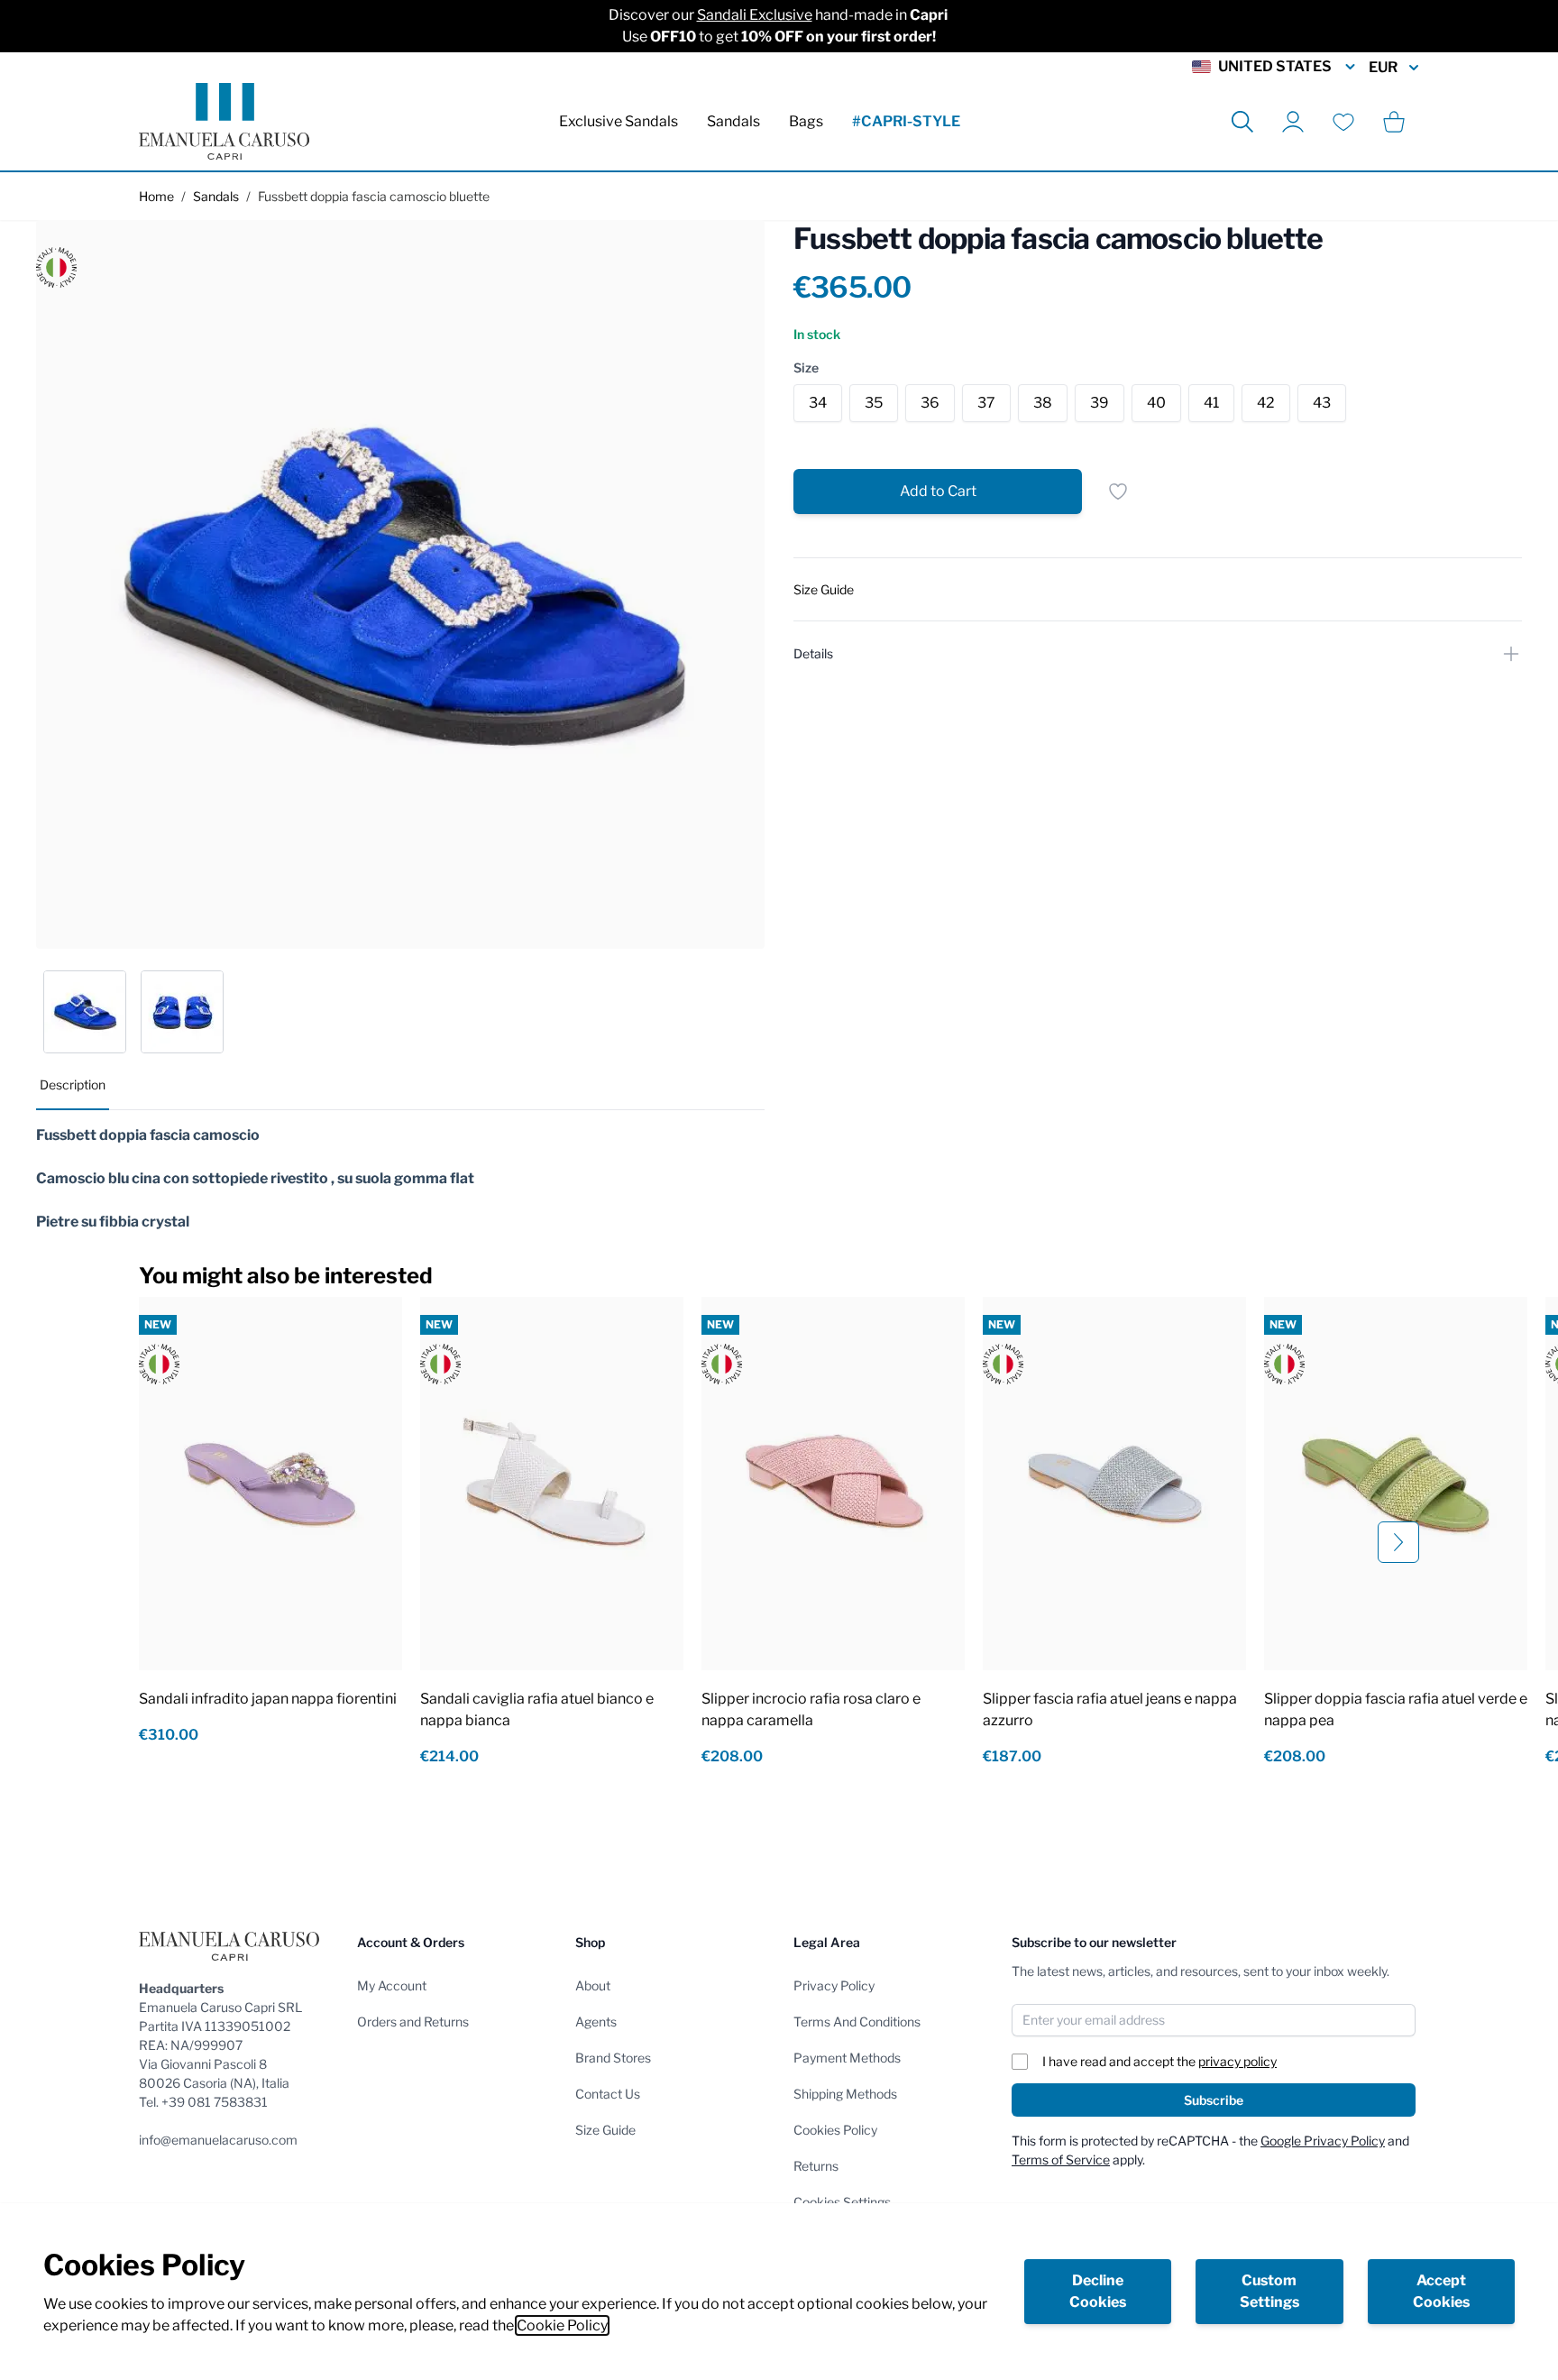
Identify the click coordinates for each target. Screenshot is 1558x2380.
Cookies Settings (842, 2202)
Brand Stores (613, 2058)
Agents (596, 2022)
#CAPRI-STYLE (906, 121)
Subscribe (1214, 2100)
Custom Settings (1269, 2291)
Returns (816, 2166)
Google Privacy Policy (1323, 2141)
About (593, 1985)
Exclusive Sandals (619, 121)
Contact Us (608, 2094)
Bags (806, 121)
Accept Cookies (1441, 2291)
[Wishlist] (1343, 122)
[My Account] (1293, 122)
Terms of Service (1061, 2159)
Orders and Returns (413, 2022)
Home (156, 196)
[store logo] (224, 121)
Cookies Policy (835, 2130)
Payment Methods (847, 2058)
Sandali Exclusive (755, 15)
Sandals (733, 121)
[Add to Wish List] (1118, 492)
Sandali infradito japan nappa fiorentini (268, 1699)
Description (73, 1084)
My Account (392, 1985)
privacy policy (1237, 2061)
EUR (1383, 67)
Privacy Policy (834, 1985)
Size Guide (605, 2130)
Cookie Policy (562, 2325)
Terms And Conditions (857, 2022)
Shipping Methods (845, 2094)
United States (1275, 66)
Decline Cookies (1098, 2291)
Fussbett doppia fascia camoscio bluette (374, 196)
